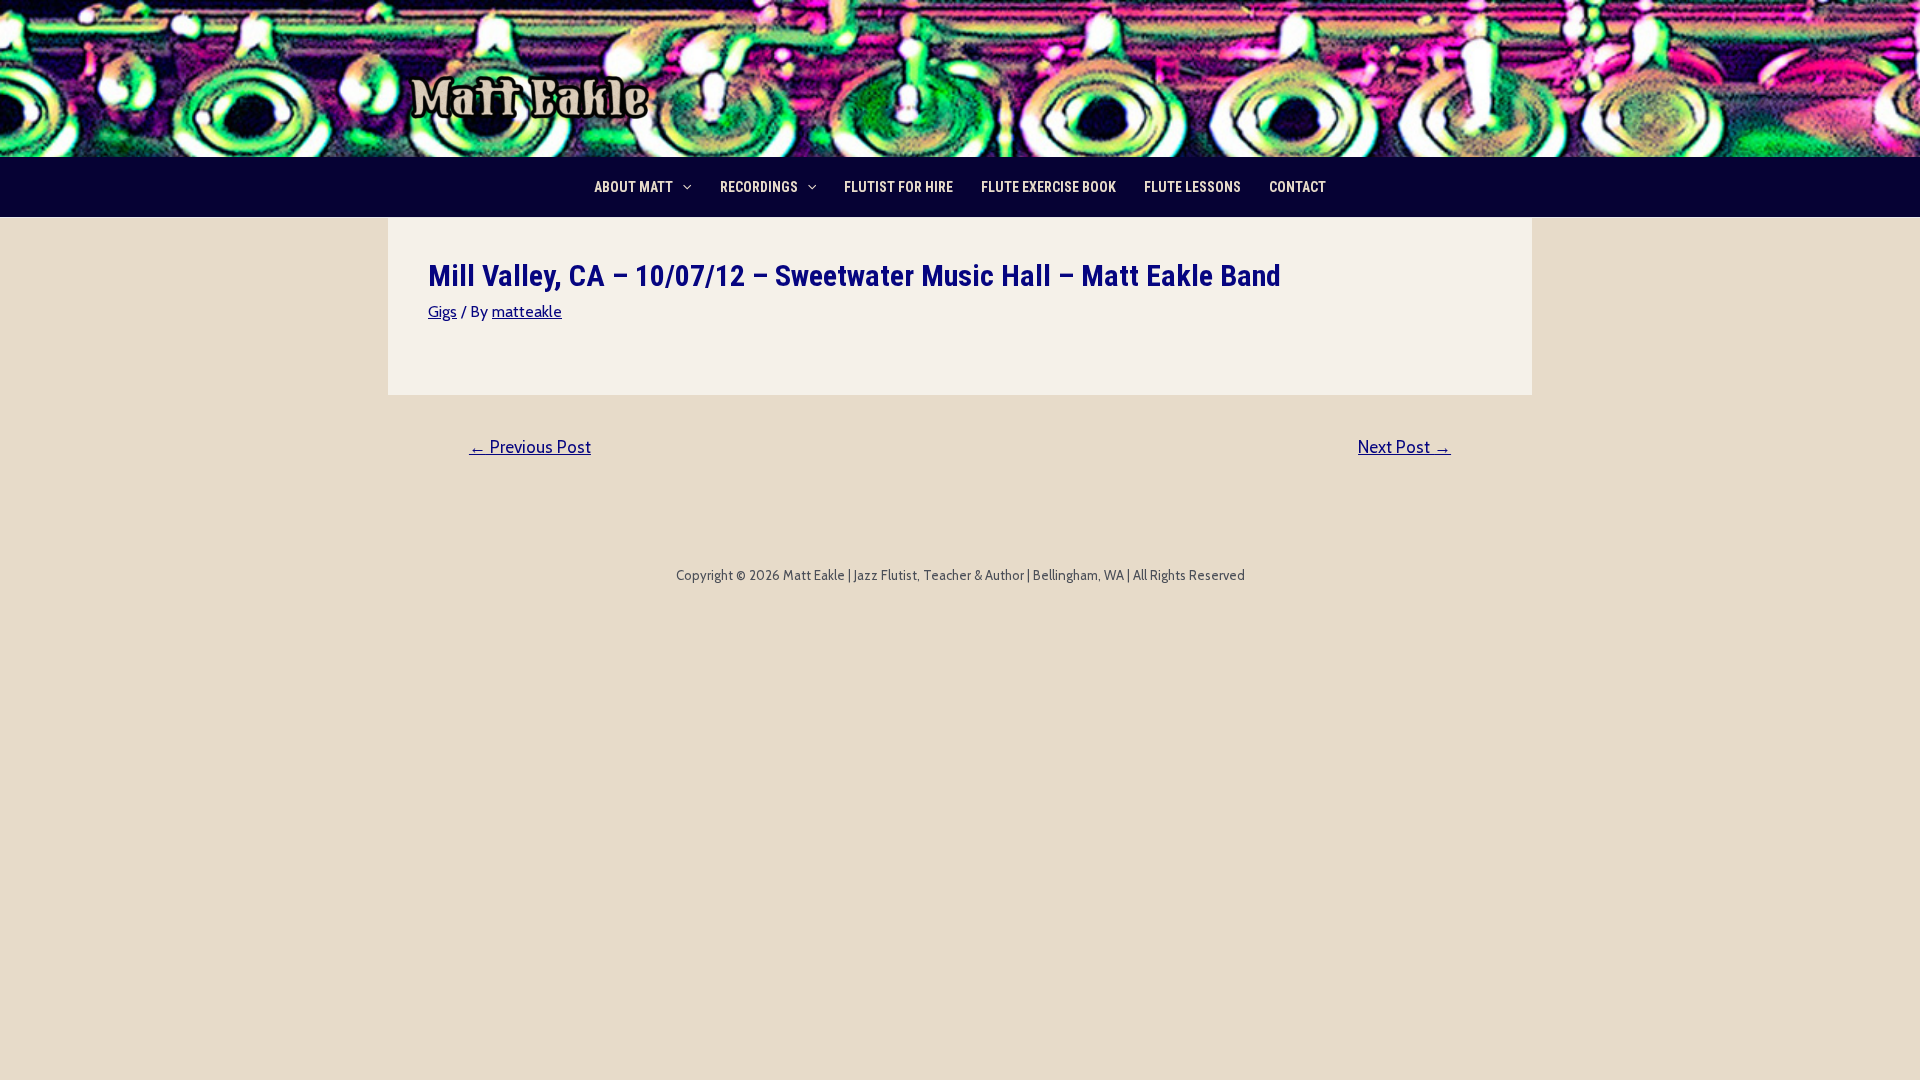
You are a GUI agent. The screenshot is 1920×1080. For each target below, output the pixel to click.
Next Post (1404, 447)
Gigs (442, 311)
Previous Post (530, 447)
